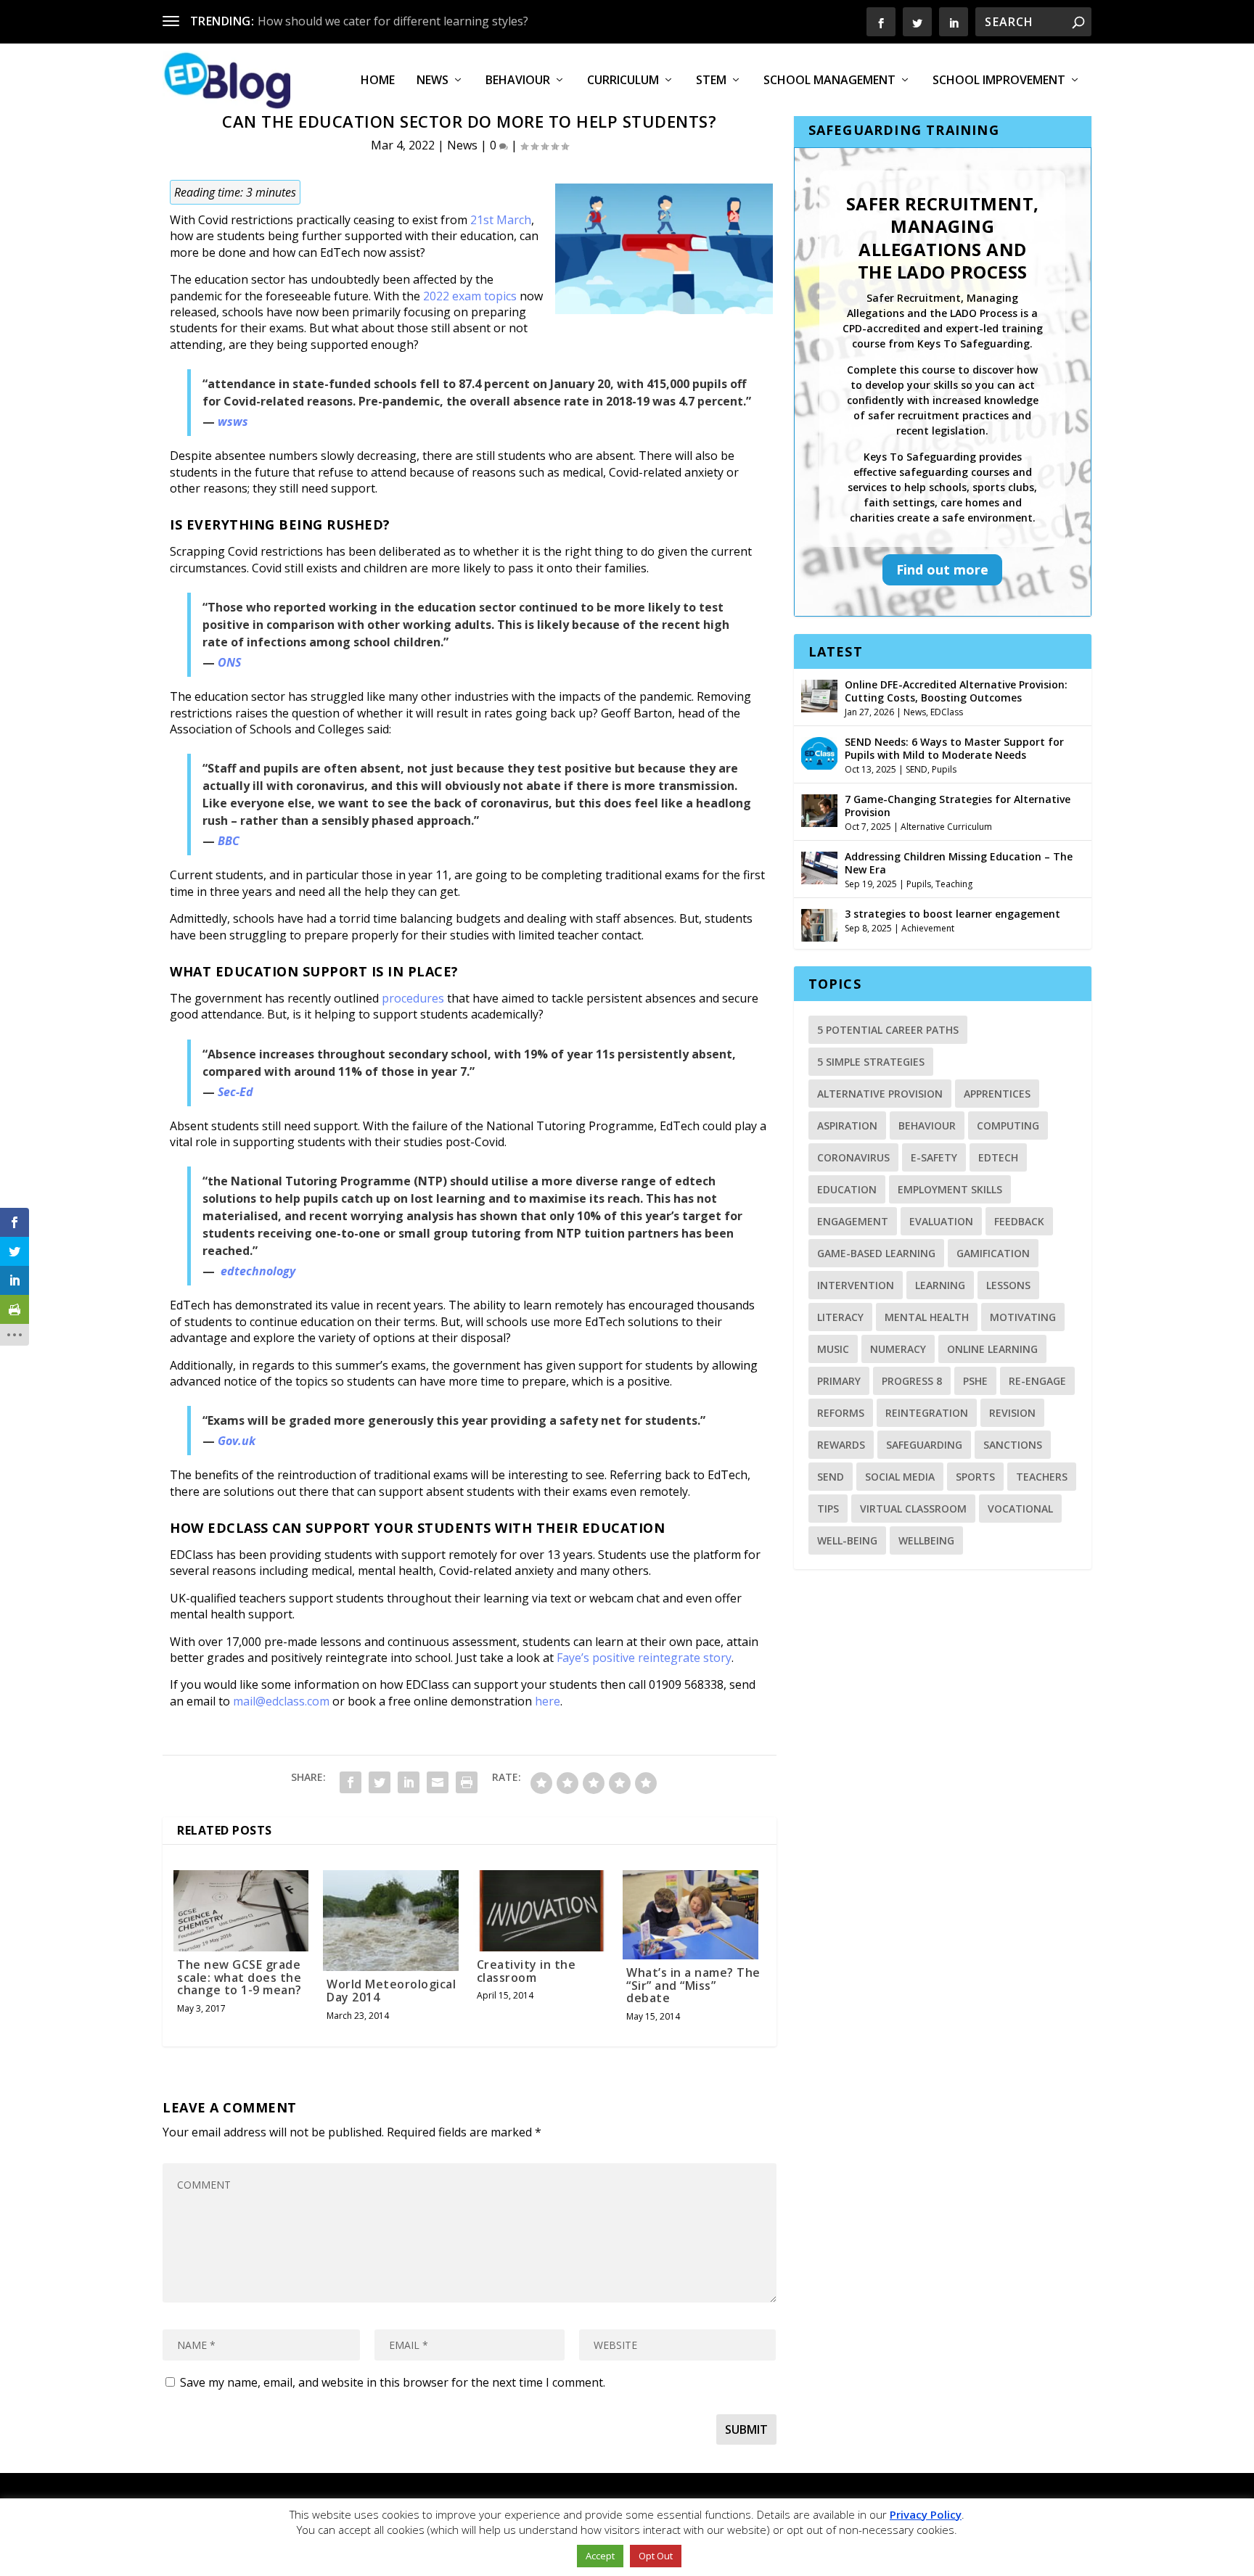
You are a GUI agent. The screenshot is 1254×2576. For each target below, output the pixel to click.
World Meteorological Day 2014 (391, 1991)
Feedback (1019, 1221)
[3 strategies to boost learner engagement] (819, 923)
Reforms (841, 1413)
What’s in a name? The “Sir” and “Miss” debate (693, 1985)
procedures (413, 998)
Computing (1008, 1126)
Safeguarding (924, 1445)
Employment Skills (950, 1189)
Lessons (1008, 1285)
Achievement (928, 928)
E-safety (934, 1157)
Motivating (1023, 1317)
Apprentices (997, 1094)
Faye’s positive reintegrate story (644, 1658)
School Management (829, 81)
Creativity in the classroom (526, 1971)
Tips (828, 1509)
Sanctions (1013, 1445)
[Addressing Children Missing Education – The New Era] (819, 866)
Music (833, 1349)
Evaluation (941, 1221)
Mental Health (927, 1317)
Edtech (998, 1157)
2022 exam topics (470, 296)
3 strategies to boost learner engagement (952, 914)
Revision (1012, 1413)
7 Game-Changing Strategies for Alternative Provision (958, 806)
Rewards (841, 1445)
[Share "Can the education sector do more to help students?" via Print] (467, 1782)
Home (378, 81)
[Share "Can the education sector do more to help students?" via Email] (438, 1782)
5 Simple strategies (871, 1062)
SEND (917, 769)
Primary (839, 1381)
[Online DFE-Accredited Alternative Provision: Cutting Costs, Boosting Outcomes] (819, 694)
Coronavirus (853, 1157)
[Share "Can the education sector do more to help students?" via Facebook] (351, 1782)
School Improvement (999, 81)
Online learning (992, 1349)
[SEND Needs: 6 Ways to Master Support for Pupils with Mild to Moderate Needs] (819, 752)
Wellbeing (926, 1540)
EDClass (947, 712)
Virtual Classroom (913, 1509)
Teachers (1042, 1477)
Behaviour (518, 81)
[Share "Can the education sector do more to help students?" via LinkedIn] (409, 1782)
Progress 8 (912, 1381)
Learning (940, 1285)
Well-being (847, 1540)
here (548, 1701)
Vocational (1020, 1509)
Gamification (993, 1253)
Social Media (900, 1477)
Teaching (954, 884)
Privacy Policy (926, 2514)
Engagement (853, 1221)
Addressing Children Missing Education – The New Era (959, 863)
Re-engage (1037, 1381)
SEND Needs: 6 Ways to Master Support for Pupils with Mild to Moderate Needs (954, 748)
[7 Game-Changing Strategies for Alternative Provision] (819, 809)
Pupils (944, 769)
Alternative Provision (880, 1094)
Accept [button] (600, 2556)
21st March (501, 220)
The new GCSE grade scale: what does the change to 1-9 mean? (239, 1977)
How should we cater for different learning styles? (393, 21)
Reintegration (927, 1413)
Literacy (840, 1317)
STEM (711, 81)
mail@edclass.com (281, 1701)
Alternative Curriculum (946, 827)
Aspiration (847, 1126)
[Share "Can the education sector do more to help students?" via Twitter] (380, 1782)
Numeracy (898, 1349)
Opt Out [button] (656, 2556)
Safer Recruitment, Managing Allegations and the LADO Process (943, 238)
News (433, 81)
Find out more (942, 569)
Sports (975, 1477)
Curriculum (623, 81)
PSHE (975, 1381)
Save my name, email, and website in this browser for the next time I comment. (393, 2382)
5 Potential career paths (888, 1030)
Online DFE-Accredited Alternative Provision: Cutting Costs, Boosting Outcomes (956, 691)
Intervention (856, 1285)
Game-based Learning (876, 1253)
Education (847, 1189)
